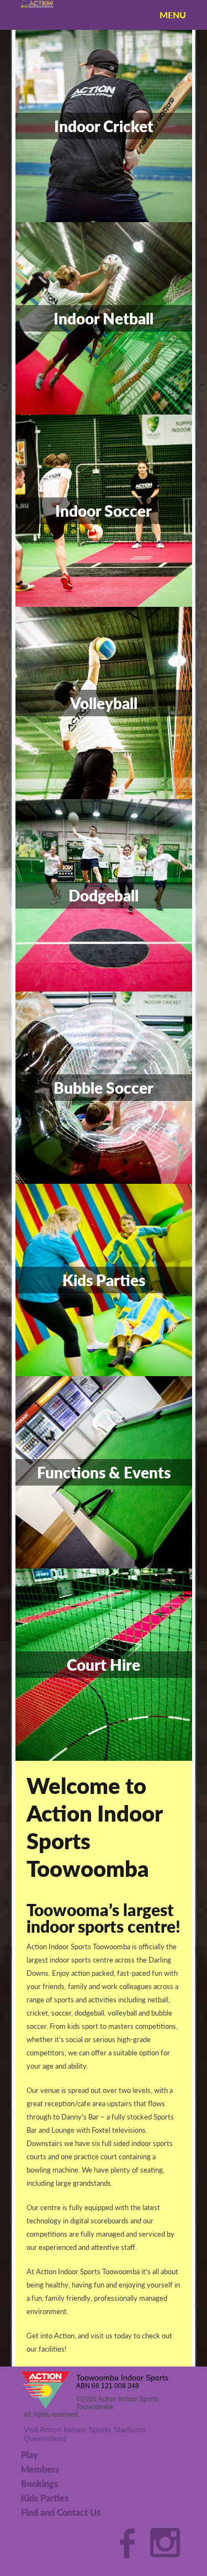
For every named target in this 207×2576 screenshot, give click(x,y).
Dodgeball (104, 895)
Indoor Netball (104, 318)
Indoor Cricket (104, 126)
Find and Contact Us (61, 2512)
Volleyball (104, 703)
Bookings (39, 2483)
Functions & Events (104, 1472)
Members (40, 2469)
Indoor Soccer (104, 511)
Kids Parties (104, 1280)
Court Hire (104, 1665)
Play (30, 2455)
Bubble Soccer (104, 1088)
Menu (173, 15)
